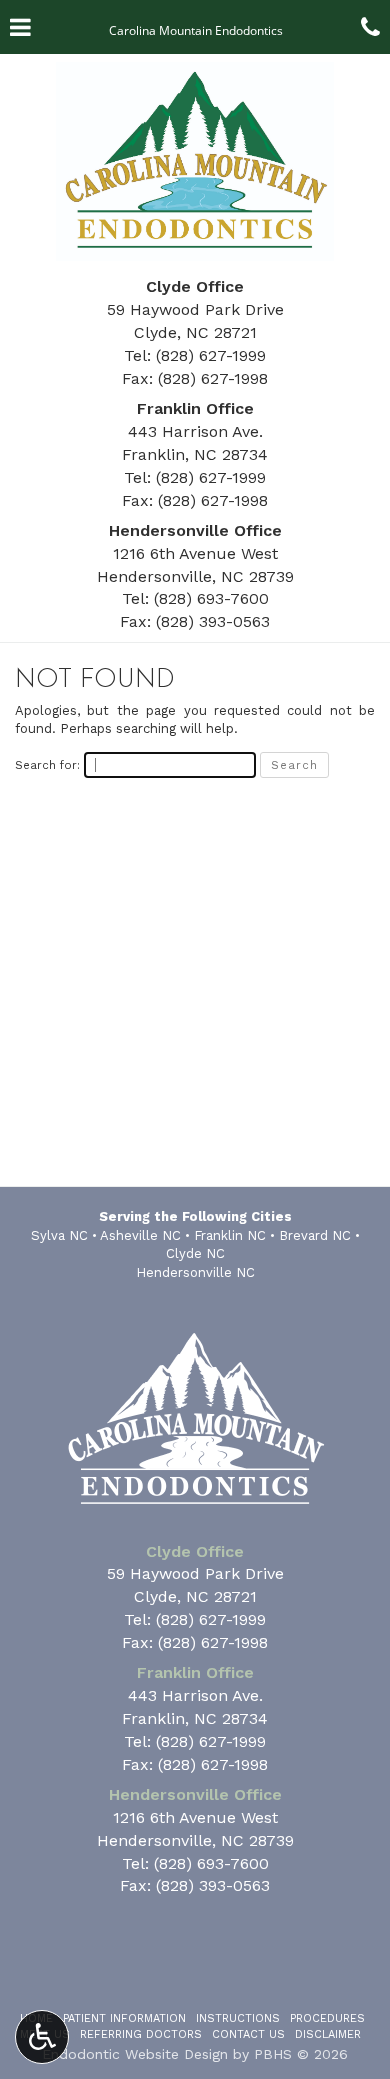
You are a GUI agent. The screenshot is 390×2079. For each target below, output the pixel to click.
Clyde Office (195, 286)
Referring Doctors (141, 2034)
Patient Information (124, 2018)
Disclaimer (328, 2034)
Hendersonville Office (195, 530)
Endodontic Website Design (135, 2054)
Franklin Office (195, 408)
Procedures (327, 2018)
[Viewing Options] (42, 2037)
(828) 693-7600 (211, 598)
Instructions (238, 2018)
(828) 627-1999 (211, 355)
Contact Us (248, 2034)
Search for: (47, 765)
